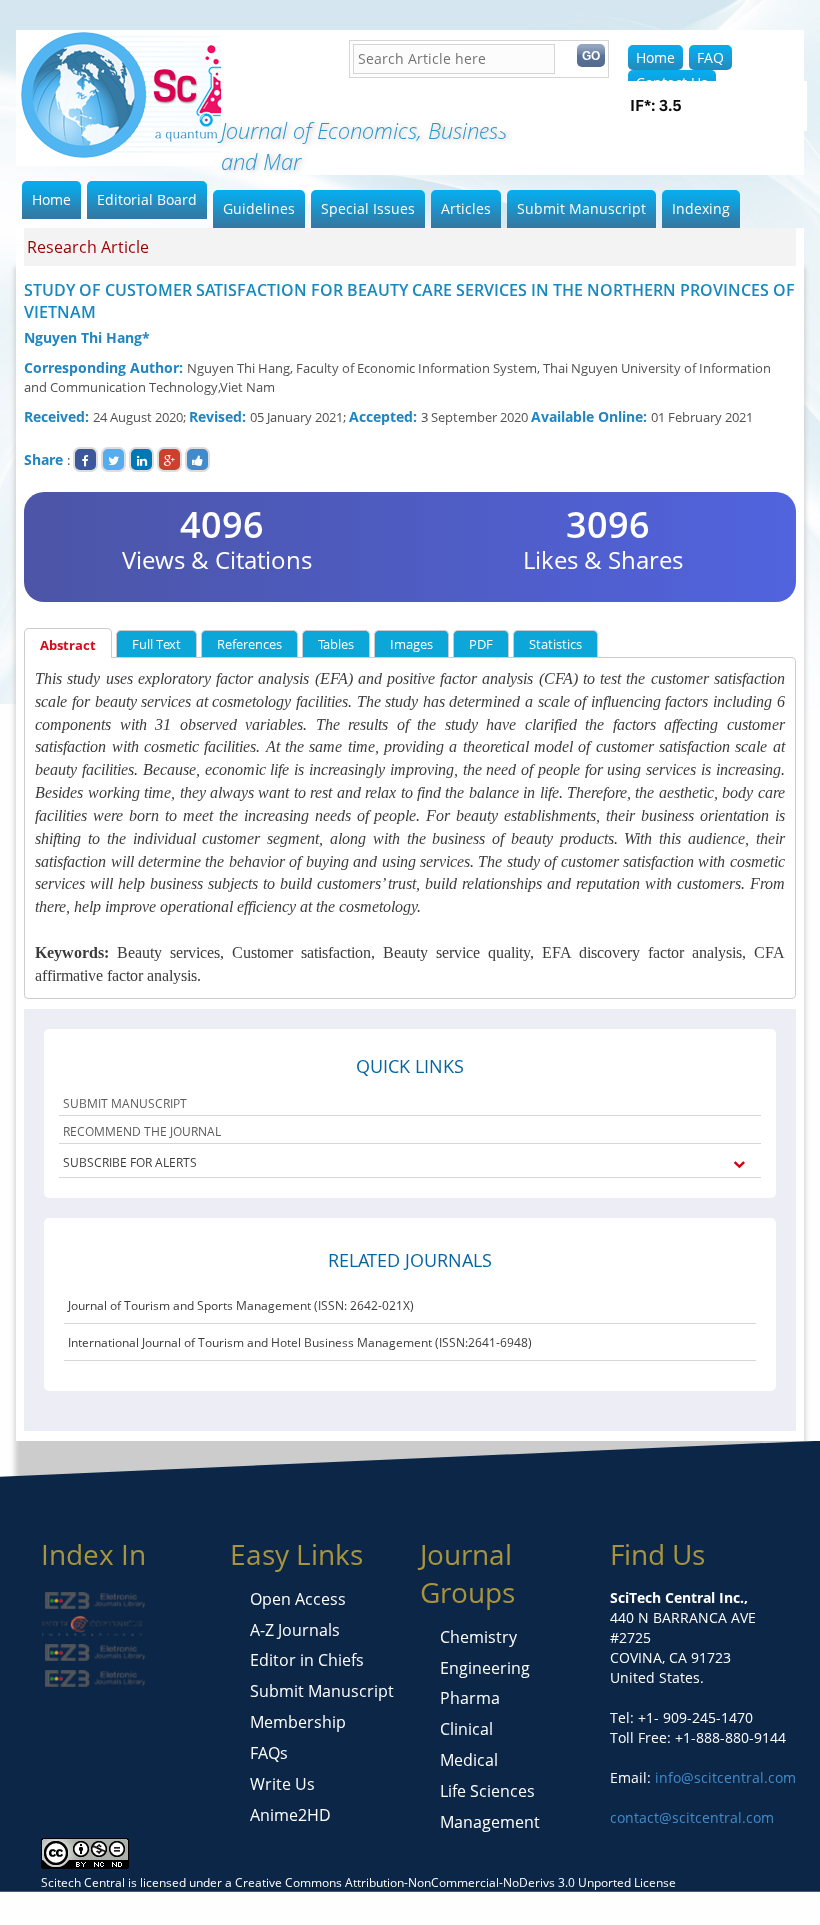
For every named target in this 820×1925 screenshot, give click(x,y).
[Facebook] (85, 459)
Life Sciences (487, 1791)
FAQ (710, 57)
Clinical (466, 1729)
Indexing (701, 208)
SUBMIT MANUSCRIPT (125, 1103)
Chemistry (478, 1637)
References (249, 644)
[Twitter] (113, 459)
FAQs (269, 1753)
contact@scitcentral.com (692, 1817)
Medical (469, 1760)
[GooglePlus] (169, 459)
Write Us (282, 1784)
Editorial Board (147, 199)
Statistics (555, 644)
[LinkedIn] (141, 459)
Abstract (68, 645)
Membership (298, 1722)
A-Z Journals (295, 1630)
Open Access (298, 1599)
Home (655, 57)
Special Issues (368, 208)
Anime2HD (290, 1815)
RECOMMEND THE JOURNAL (142, 1131)
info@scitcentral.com (723, 1777)
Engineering (485, 1668)
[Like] (197, 459)
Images (411, 644)
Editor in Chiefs (307, 1660)
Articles (466, 208)
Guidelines (259, 208)
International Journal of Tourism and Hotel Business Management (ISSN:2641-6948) (300, 1342)
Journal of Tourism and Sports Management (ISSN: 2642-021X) (241, 1305)
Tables (336, 644)
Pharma (470, 1698)
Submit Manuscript (581, 208)
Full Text (156, 644)
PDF (481, 644)
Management (490, 1822)
